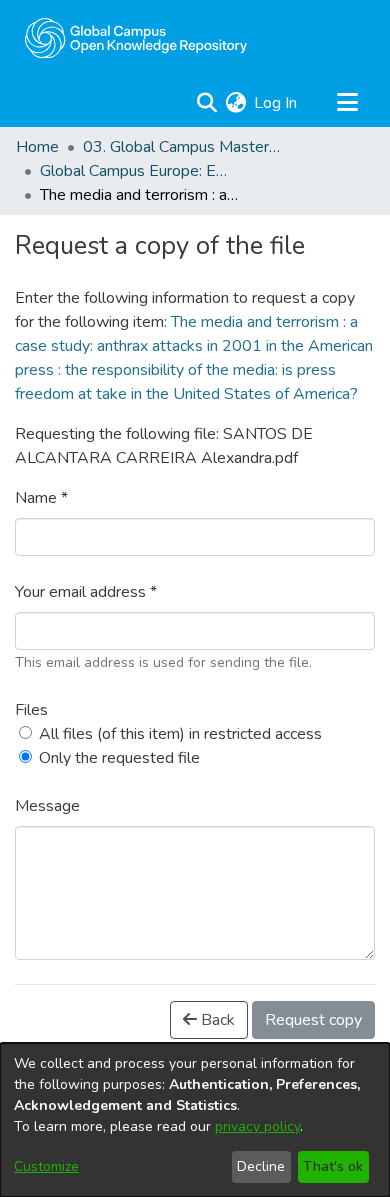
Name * (41, 498)
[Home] (136, 38)
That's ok (333, 1166)
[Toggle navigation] (347, 103)
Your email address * (86, 592)
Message (47, 806)
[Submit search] (206, 103)
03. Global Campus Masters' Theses (183, 147)
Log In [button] (276, 103)
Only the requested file (119, 758)
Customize (46, 1166)
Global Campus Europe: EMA (140, 171)
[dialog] (195, 1120)
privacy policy (257, 1126)
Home (37, 147)
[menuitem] (235, 103)
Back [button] (216, 1020)
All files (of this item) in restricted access (180, 734)
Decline (261, 1166)
